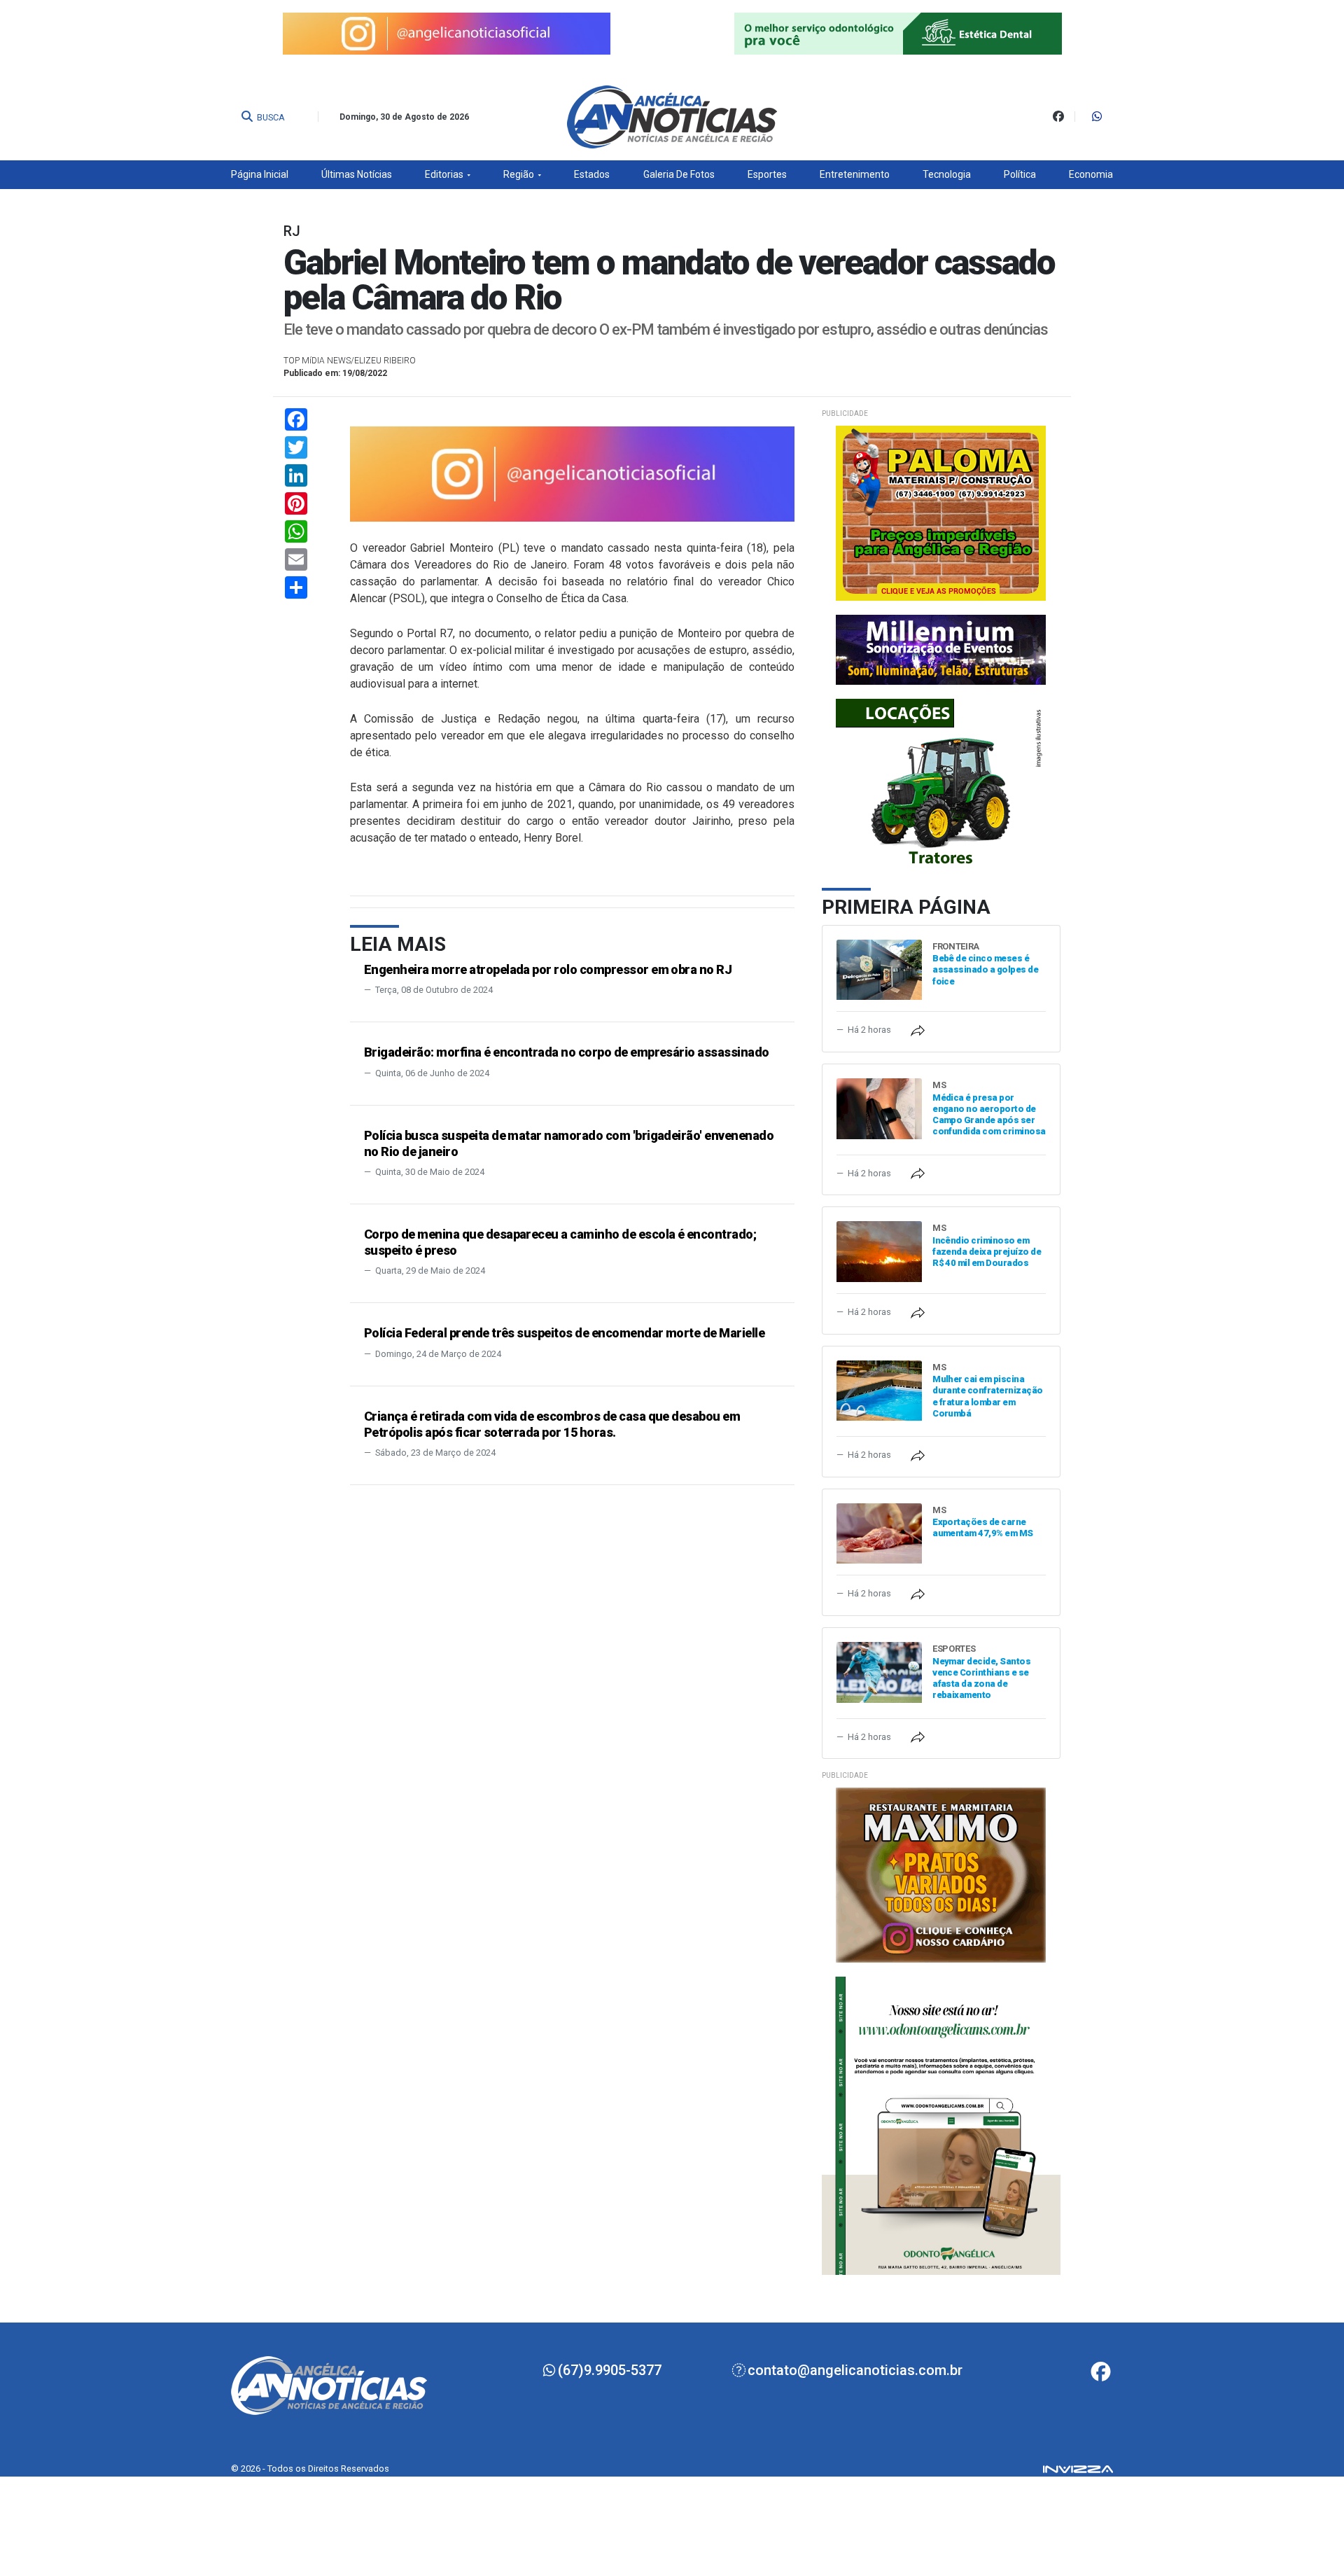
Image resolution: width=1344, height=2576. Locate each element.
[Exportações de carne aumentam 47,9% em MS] (879, 1532)
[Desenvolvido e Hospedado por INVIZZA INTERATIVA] (1078, 2468)
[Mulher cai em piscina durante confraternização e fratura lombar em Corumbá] (879, 1390)
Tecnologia (947, 174)
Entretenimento (855, 174)
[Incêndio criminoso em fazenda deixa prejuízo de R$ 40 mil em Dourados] (879, 1251)
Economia (1091, 174)
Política (1020, 174)
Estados (592, 174)
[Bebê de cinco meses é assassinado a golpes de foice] (879, 969)
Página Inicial (260, 174)
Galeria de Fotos (679, 174)
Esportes (767, 174)
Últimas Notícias (357, 174)
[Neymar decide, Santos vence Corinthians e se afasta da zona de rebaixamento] (879, 1672)
